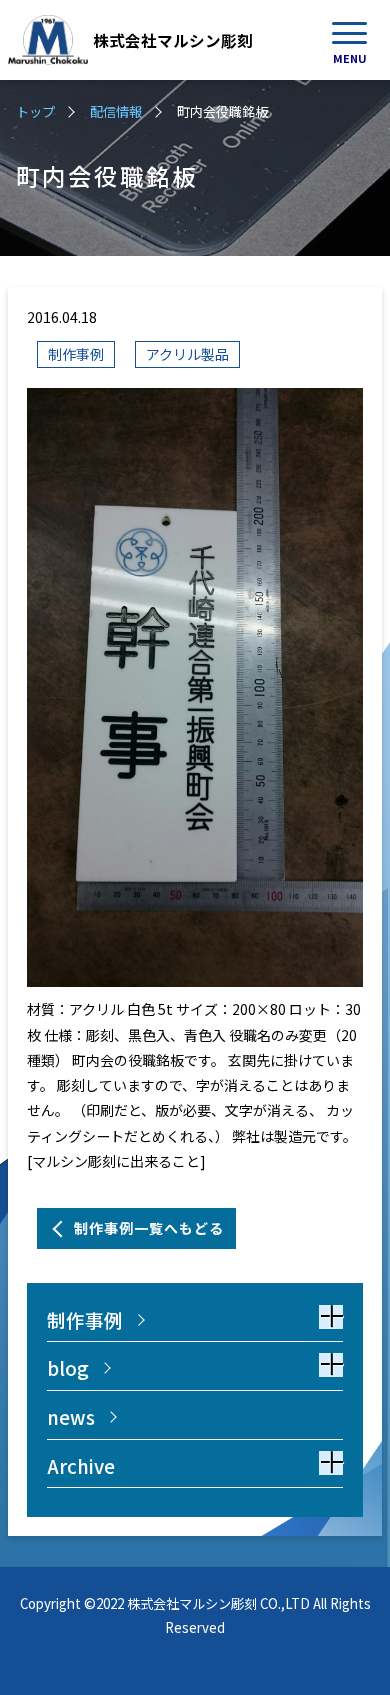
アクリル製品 (187, 354)
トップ (35, 111)
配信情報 (116, 111)
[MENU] (349, 33)
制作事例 (76, 354)
